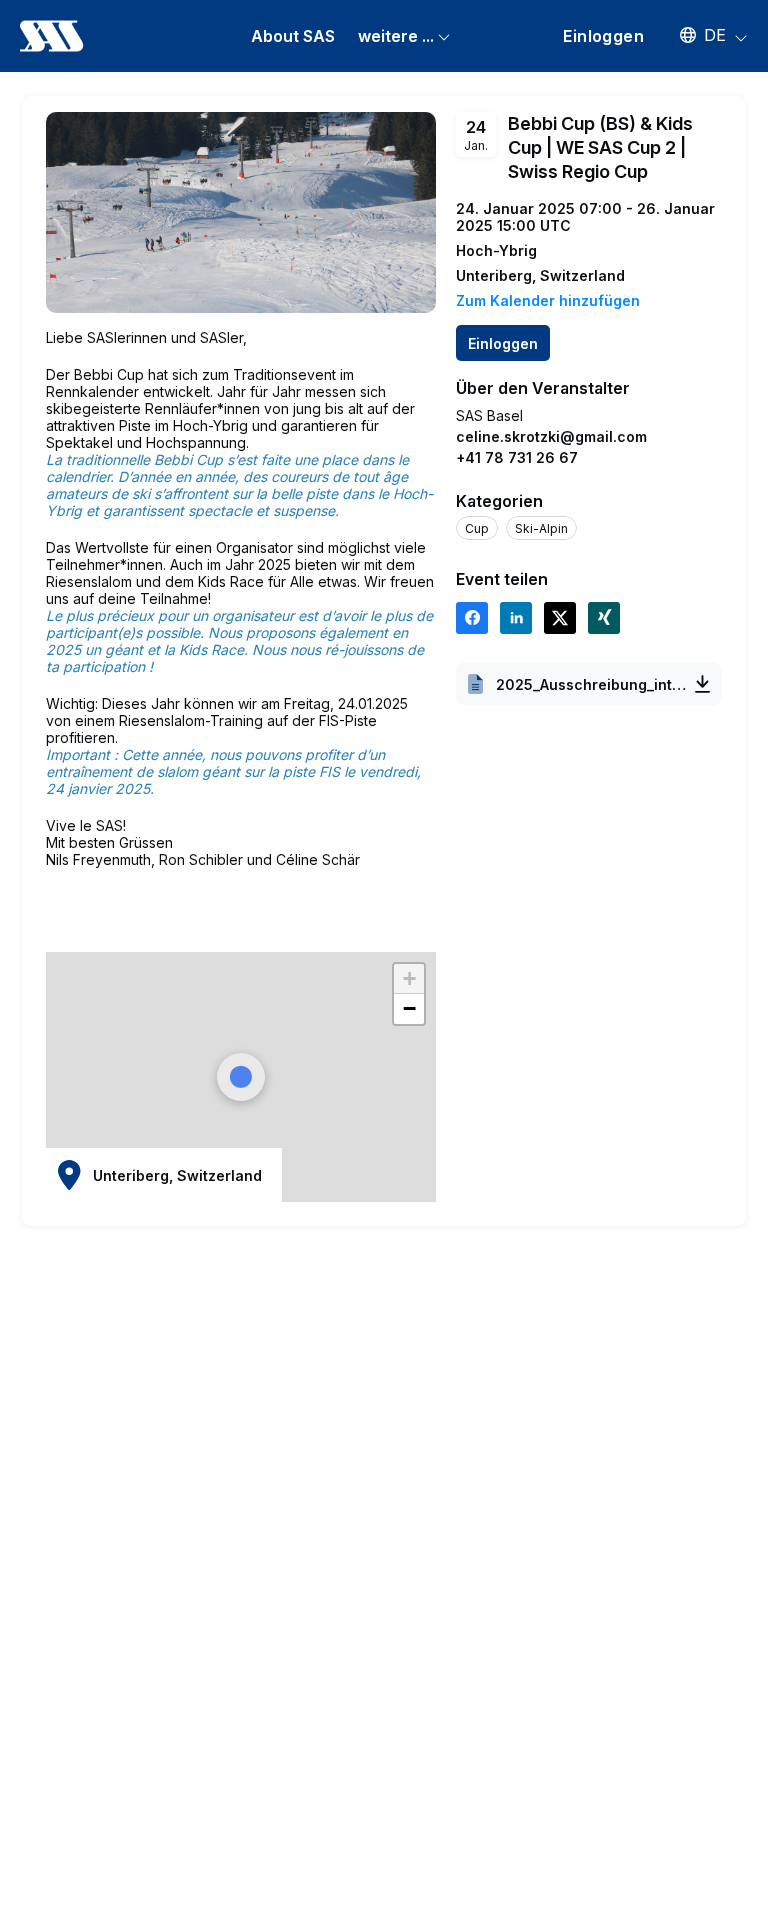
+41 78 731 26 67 (517, 457)
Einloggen (603, 36)
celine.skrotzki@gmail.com (551, 436)
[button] (704, 35)
